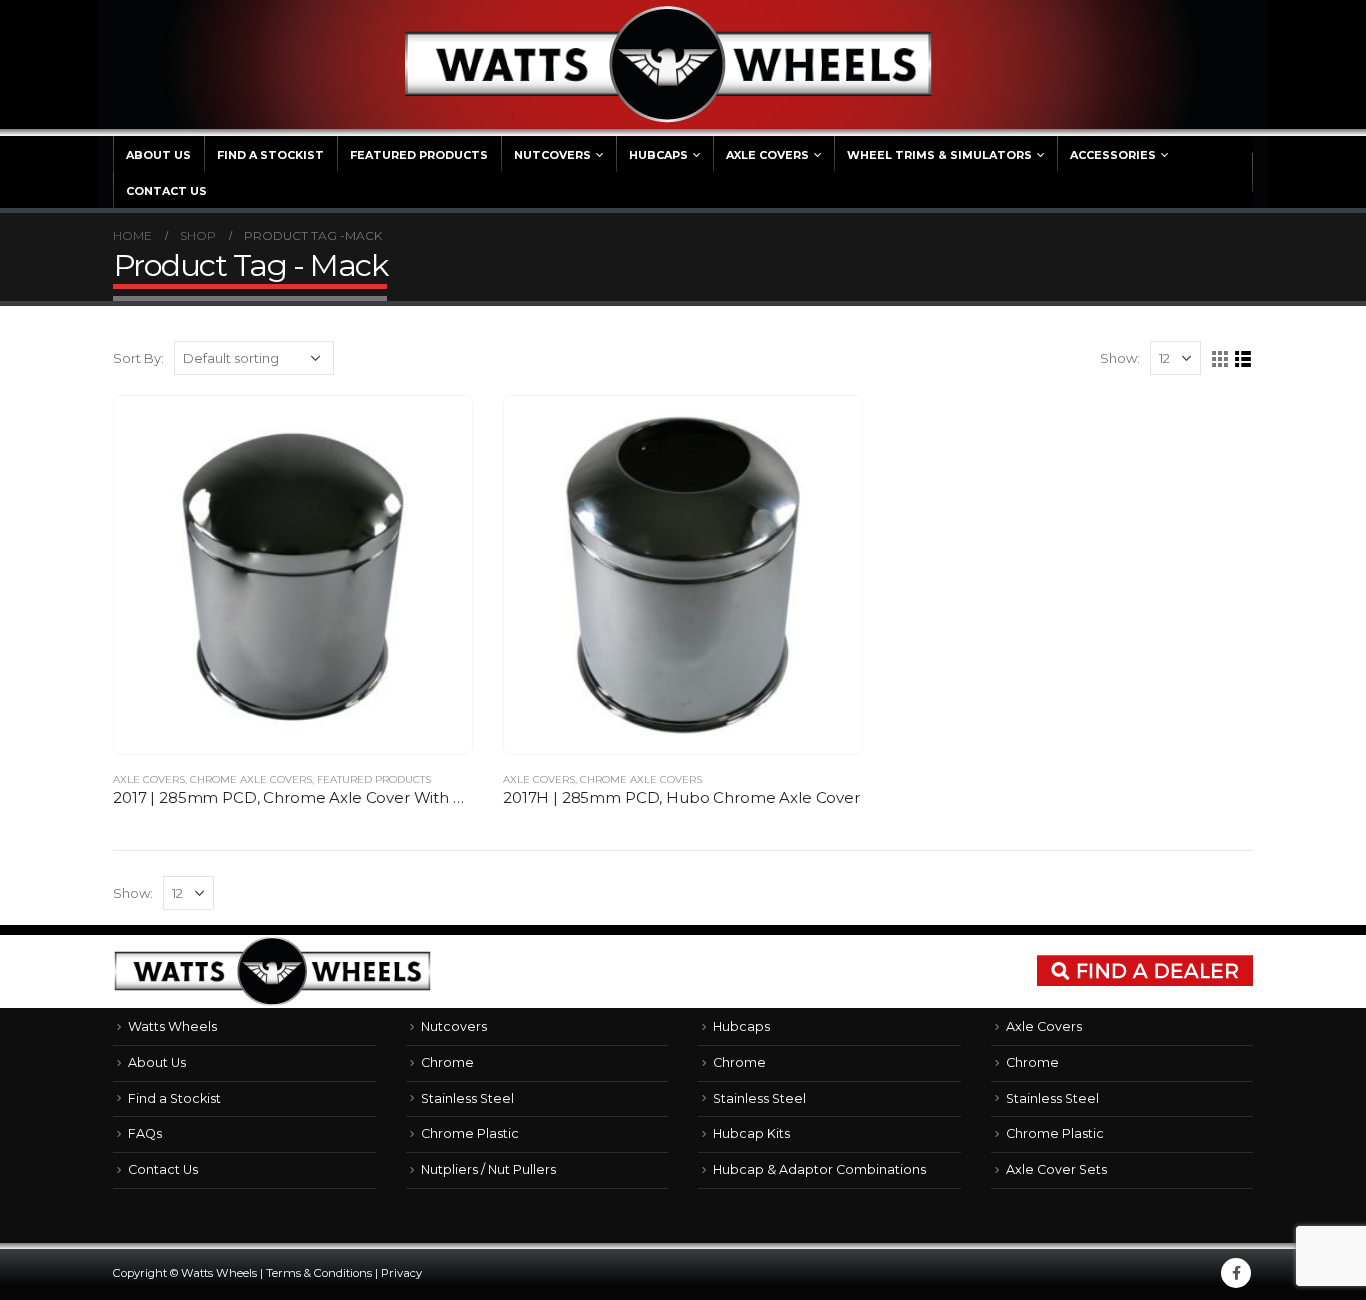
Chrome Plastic (470, 1133)
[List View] (1243, 359)
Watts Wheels (172, 1026)
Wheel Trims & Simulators (939, 155)
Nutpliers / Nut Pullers (488, 1169)
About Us (158, 155)
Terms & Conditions (319, 1273)
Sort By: (138, 358)
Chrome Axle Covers (251, 779)
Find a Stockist (270, 155)
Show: (1120, 358)
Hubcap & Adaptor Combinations (819, 1169)
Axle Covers (767, 155)
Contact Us (166, 191)
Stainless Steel (467, 1098)
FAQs (145, 1133)
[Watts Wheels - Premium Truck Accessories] (668, 64)
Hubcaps (658, 155)
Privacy (401, 1273)
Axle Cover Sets (1056, 1169)
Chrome (447, 1062)
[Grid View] (1220, 359)
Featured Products (419, 155)
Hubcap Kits (751, 1133)
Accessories (1113, 155)
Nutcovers (552, 155)
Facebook (1236, 1273)
